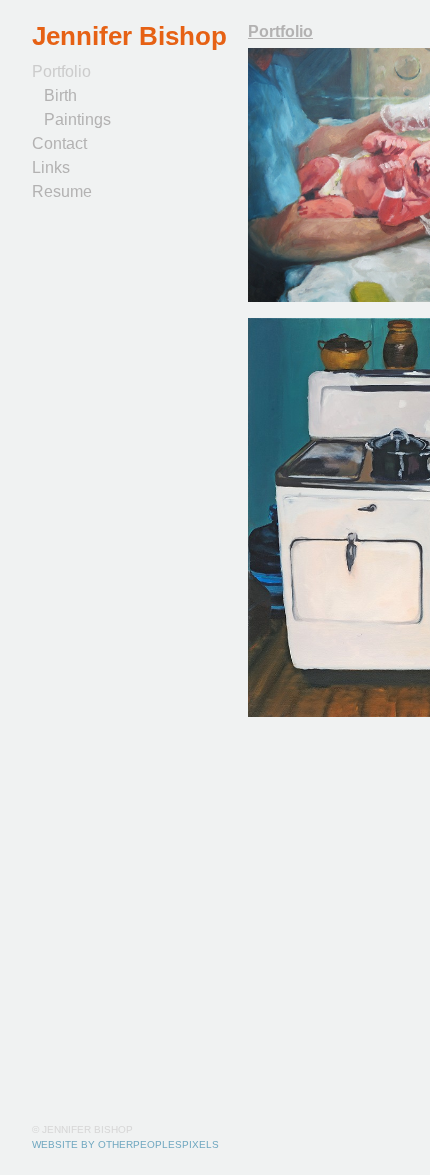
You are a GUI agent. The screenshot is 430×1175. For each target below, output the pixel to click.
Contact (59, 143)
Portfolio (61, 71)
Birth (60, 95)
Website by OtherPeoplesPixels (125, 1144)
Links (51, 167)
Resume (62, 191)
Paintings (77, 119)
